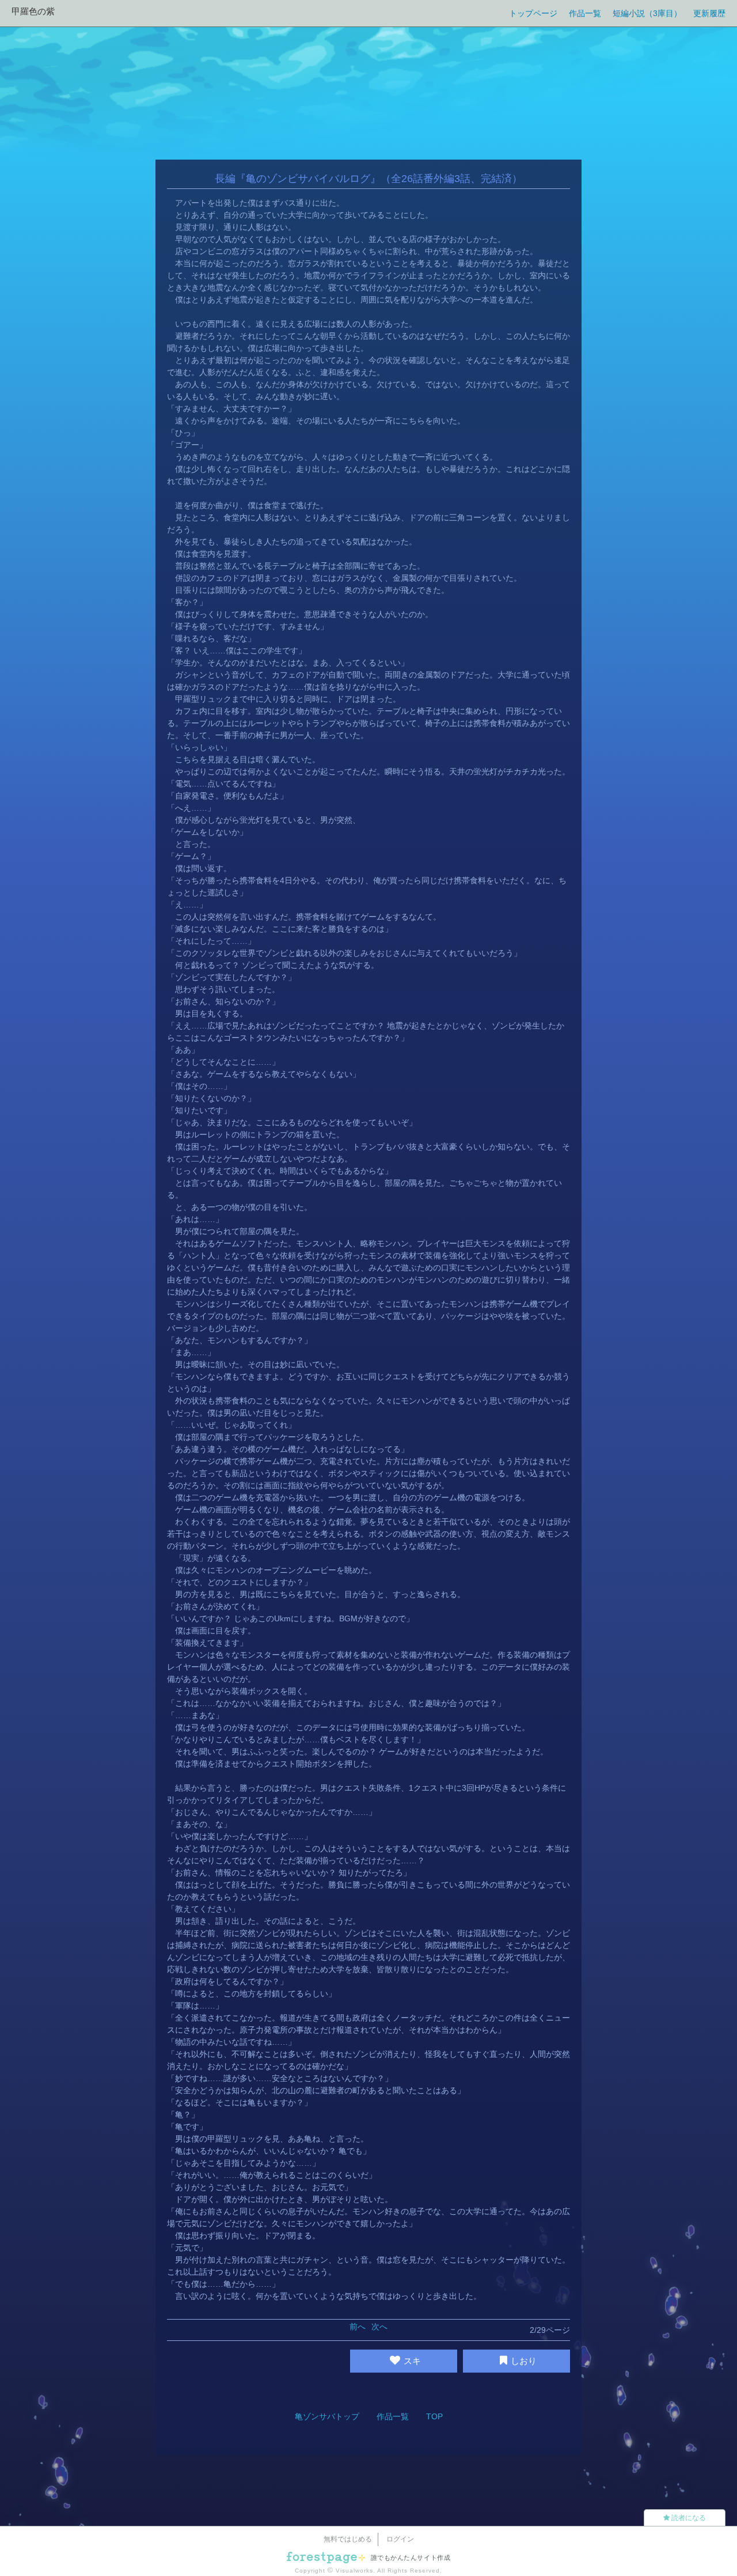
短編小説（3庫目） (647, 13)
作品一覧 (585, 13)
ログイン (400, 2539)
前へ (358, 2327)
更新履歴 (709, 13)
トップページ (533, 13)
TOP (434, 2416)
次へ (379, 2327)
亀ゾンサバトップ (327, 2416)
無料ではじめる (348, 2539)
